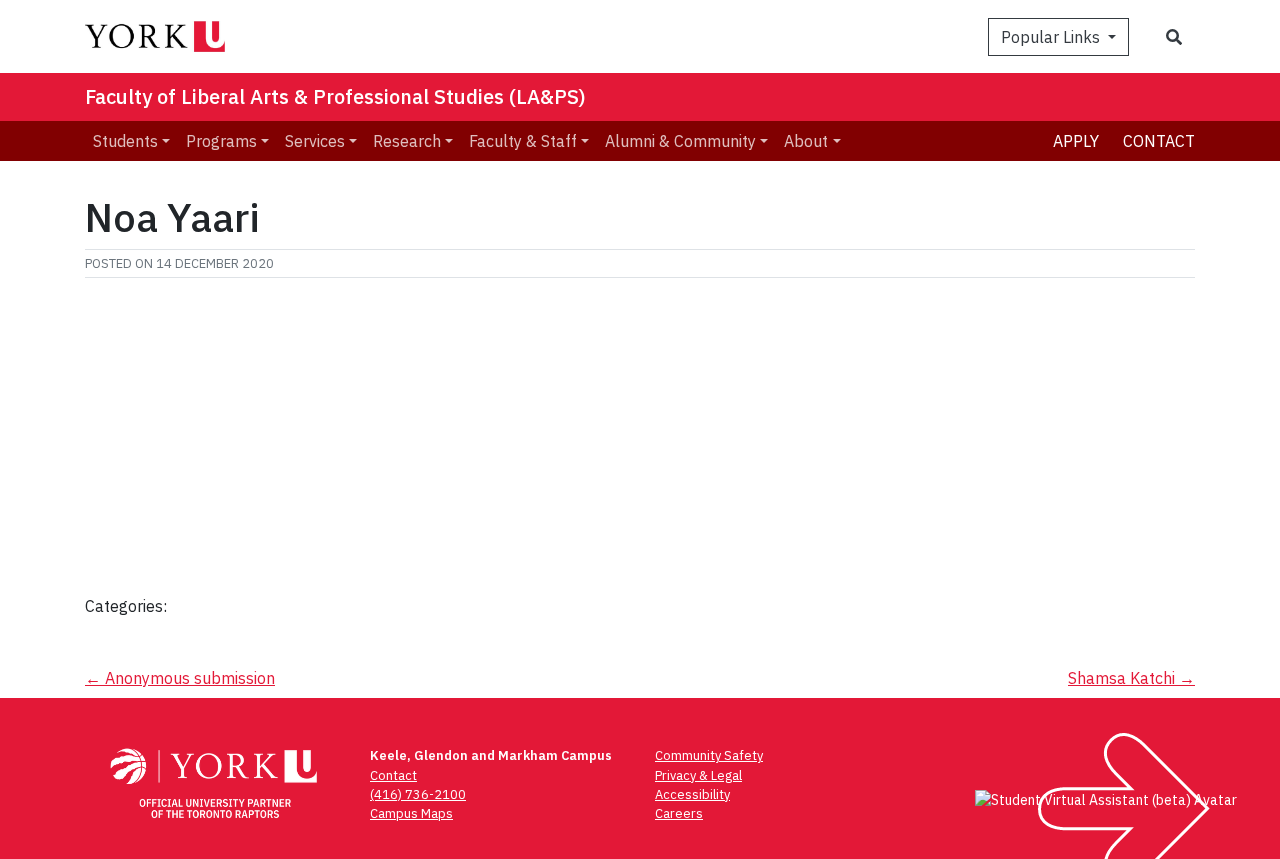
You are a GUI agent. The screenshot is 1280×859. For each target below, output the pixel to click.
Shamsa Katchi (1131, 678)
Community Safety (709, 755)
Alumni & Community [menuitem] (680, 141)
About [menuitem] (806, 141)
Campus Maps (411, 813)
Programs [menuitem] (221, 141)
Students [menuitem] (125, 141)
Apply (1076, 141)
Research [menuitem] (407, 141)
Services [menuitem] (315, 141)
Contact (1159, 141)
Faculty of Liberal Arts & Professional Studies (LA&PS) (335, 96)
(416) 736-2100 (418, 794)
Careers (679, 813)
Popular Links (1052, 37)
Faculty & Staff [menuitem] (523, 141)
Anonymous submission (180, 678)
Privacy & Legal (698, 775)
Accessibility (692, 794)
